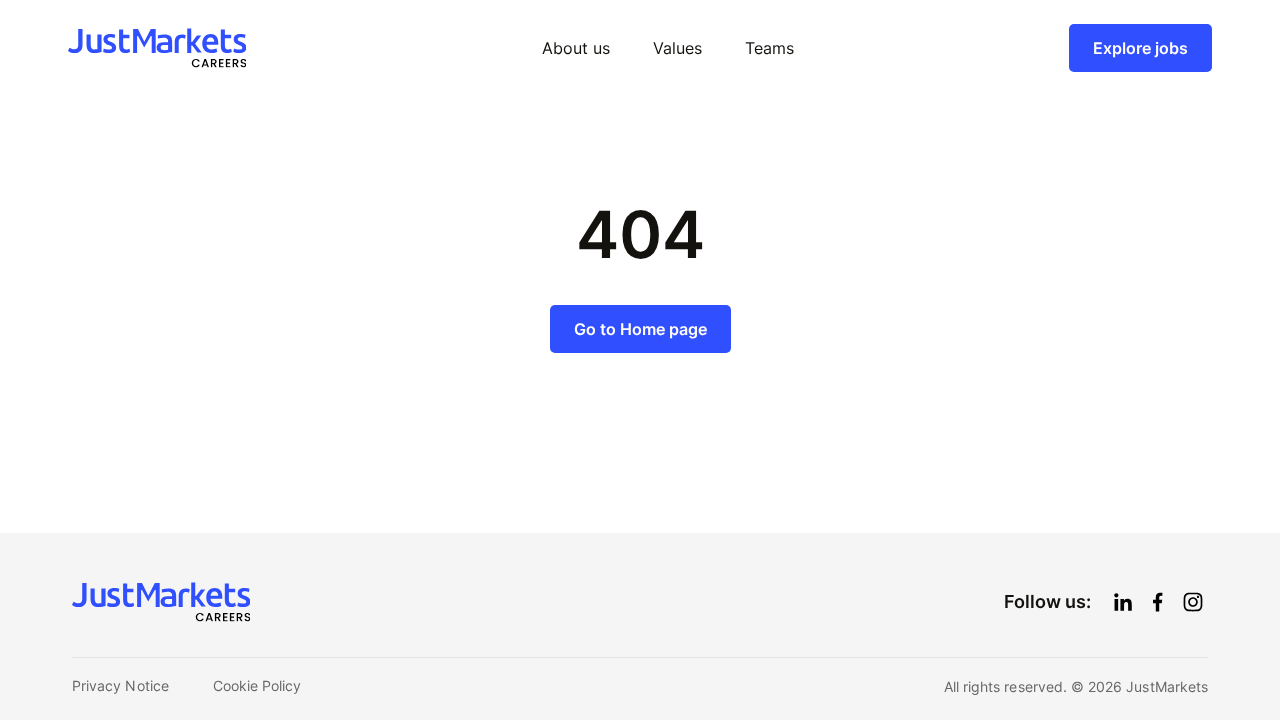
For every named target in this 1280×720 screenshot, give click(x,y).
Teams (769, 48)
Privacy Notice (120, 685)
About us (576, 48)
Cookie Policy (257, 685)
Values (677, 48)
